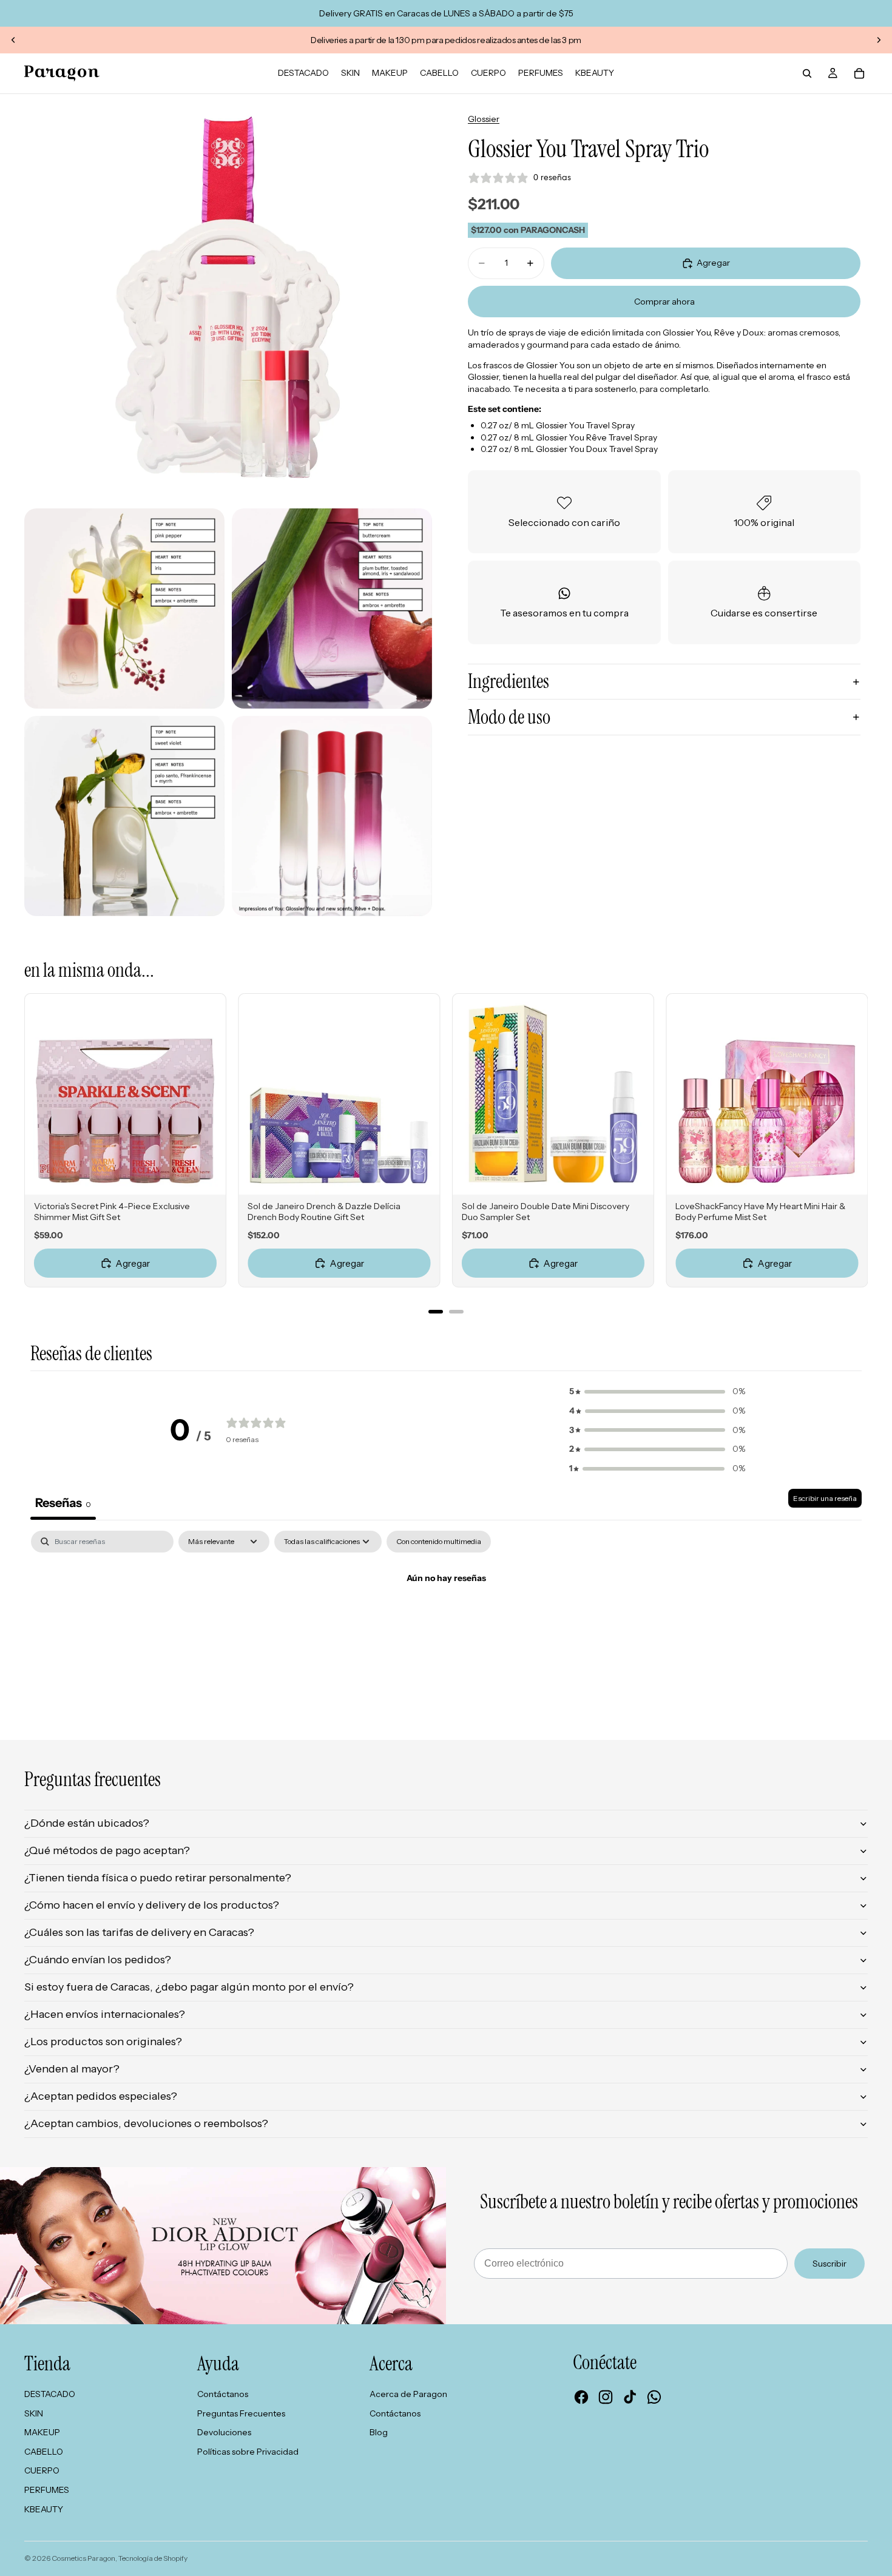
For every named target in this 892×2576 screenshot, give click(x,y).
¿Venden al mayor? (72, 2069)
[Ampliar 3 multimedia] (332, 609)
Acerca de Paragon (408, 2394)
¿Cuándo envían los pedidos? (98, 1960)
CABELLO (44, 2452)
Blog (379, 2432)
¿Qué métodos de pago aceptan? (107, 1850)
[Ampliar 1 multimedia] (228, 298)
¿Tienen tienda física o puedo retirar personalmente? (158, 1878)
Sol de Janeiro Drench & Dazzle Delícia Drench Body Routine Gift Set (324, 1212)
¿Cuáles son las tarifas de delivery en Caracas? (139, 1932)
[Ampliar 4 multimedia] (124, 816)
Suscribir (829, 2264)
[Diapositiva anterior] (13, 40)
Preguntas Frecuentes (241, 2413)
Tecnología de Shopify (153, 2558)
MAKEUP (42, 2432)
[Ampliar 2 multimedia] (124, 609)
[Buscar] (807, 73)
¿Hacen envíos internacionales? (105, 2014)
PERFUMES (47, 2490)
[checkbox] (439, 1542)
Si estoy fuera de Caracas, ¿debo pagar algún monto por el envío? (189, 1987)
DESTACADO (50, 2394)
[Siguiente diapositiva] (879, 40)
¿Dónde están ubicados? (87, 1823)
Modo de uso (509, 717)
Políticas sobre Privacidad (248, 2452)
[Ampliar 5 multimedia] (332, 816)
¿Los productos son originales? (103, 2042)
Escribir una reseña (825, 1498)
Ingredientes (509, 681)
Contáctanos (223, 2394)
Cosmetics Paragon (83, 2558)
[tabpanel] (446, 1620)
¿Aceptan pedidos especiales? (101, 2096)
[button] (657, 1392)
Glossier (484, 119)
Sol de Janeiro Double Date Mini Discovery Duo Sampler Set (546, 1212)
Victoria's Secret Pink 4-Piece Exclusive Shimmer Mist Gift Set (112, 1212)
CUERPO (42, 2470)
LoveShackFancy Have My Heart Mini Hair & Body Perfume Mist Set (760, 1212)
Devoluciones (224, 2432)
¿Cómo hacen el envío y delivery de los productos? (152, 1905)
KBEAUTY (44, 2509)
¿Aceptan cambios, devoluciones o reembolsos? (146, 2123)
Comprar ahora (664, 302)
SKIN (34, 2413)
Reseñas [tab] (63, 1503)
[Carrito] (859, 73)
